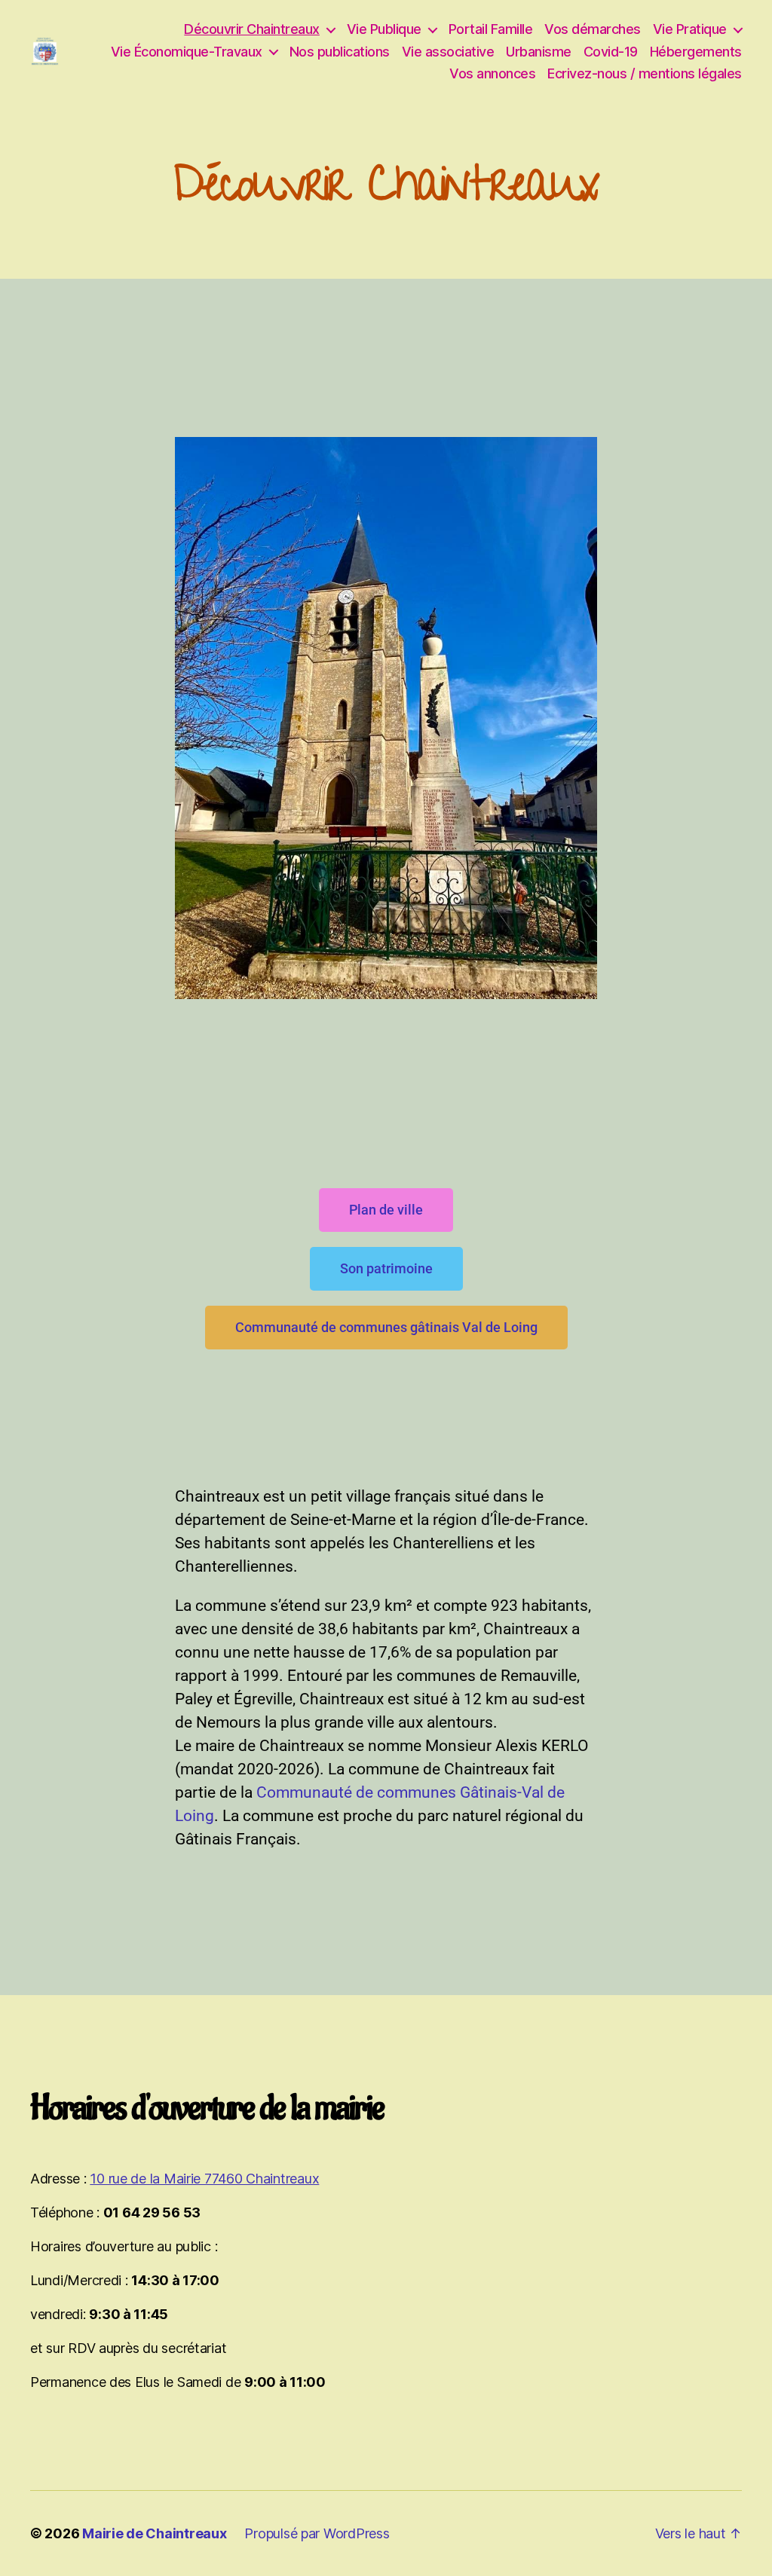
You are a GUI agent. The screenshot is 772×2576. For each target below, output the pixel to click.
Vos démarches (593, 29)
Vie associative (448, 52)
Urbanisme (539, 52)
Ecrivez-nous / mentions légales (645, 73)
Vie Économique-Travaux (187, 52)
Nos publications (340, 52)
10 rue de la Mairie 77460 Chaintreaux (204, 2179)
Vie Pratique (690, 29)
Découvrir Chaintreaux (252, 29)
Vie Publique (384, 29)
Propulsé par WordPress (317, 2533)
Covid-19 (611, 52)
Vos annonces (492, 73)
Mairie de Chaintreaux (154, 2533)
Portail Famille (491, 29)
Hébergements (696, 52)
